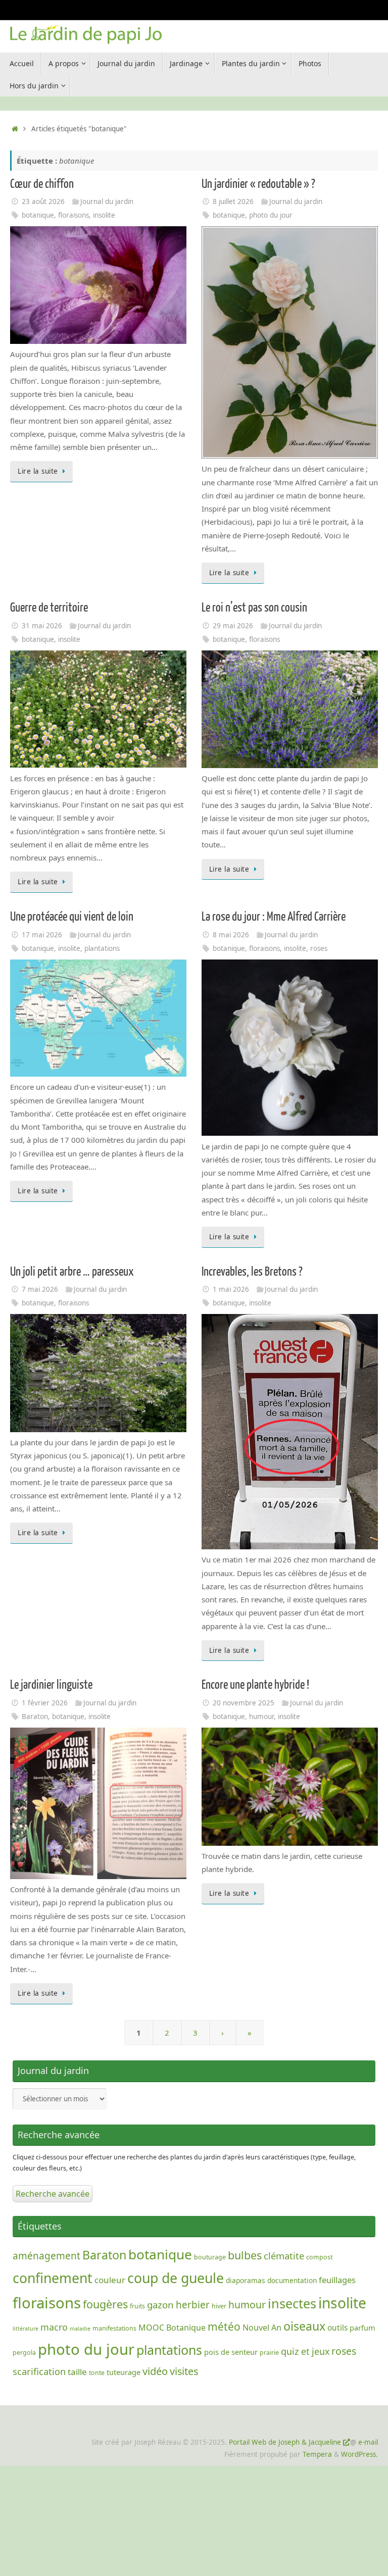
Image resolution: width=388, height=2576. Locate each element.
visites (184, 2371)
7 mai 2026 (40, 1289)
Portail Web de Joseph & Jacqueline (285, 2442)
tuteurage (124, 2372)
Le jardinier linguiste (51, 1685)
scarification (39, 2371)
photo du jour (271, 215)
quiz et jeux (305, 2351)
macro (54, 2327)
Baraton (35, 1716)
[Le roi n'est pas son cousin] (290, 765)
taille (77, 2372)
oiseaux (304, 2326)
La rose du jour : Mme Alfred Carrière (274, 917)
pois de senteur (231, 2352)
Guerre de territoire (49, 608)
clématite (284, 2256)
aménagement (46, 2256)
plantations (102, 948)
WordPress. (359, 2454)
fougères (105, 2304)
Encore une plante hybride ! (255, 1685)
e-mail (368, 2442)
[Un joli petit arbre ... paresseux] (98, 1429)
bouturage (210, 2257)
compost (319, 2257)
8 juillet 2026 (233, 201)
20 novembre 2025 (244, 1703)
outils (337, 2328)
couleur (110, 2280)
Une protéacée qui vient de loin (72, 917)
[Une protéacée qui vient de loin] (98, 1074)
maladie (80, 2329)
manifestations (114, 2328)
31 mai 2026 (42, 626)
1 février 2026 (45, 1703)
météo (224, 2327)
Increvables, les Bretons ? (252, 1272)
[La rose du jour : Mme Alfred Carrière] (290, 1133)
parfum (362, 2328)
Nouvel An (262, 2328)
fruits (137, 2306)
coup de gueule (176, 2278)
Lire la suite (38, 471)
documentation (292, 2280)
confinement (53, 2278)
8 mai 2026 (231, 935)
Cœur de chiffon (42, 184)
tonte (97, 2373)
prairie (269, 2353)
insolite (104, 215)
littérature (26, 2329)
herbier (193, 2305)
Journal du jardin (107, 201)
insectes (292, 2303)
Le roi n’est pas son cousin (254, 608)
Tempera (317, 2454)
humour (261, 1716)
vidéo (155, 2371)
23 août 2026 (43, 201)
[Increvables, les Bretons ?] (290, 1546)
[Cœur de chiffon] (98, 341)
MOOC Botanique (172, 2328)
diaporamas (246, 2280)
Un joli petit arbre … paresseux (72, 1272)
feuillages (337, 2280)
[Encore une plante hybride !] (290, 1843)
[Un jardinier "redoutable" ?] (290, 456)
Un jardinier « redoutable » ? (258, 184)
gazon (160, 2305)
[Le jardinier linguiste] (98, 1876)
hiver (219, 2306)
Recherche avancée (53, 2194)
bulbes (245, 2255)
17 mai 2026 (42, 935)
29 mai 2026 (233, 626)
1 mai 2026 (231, 1289)
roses (319, 948)
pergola (24, 2353)
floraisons (74, 215)
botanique (38, 215)
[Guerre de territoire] (98, 765)
